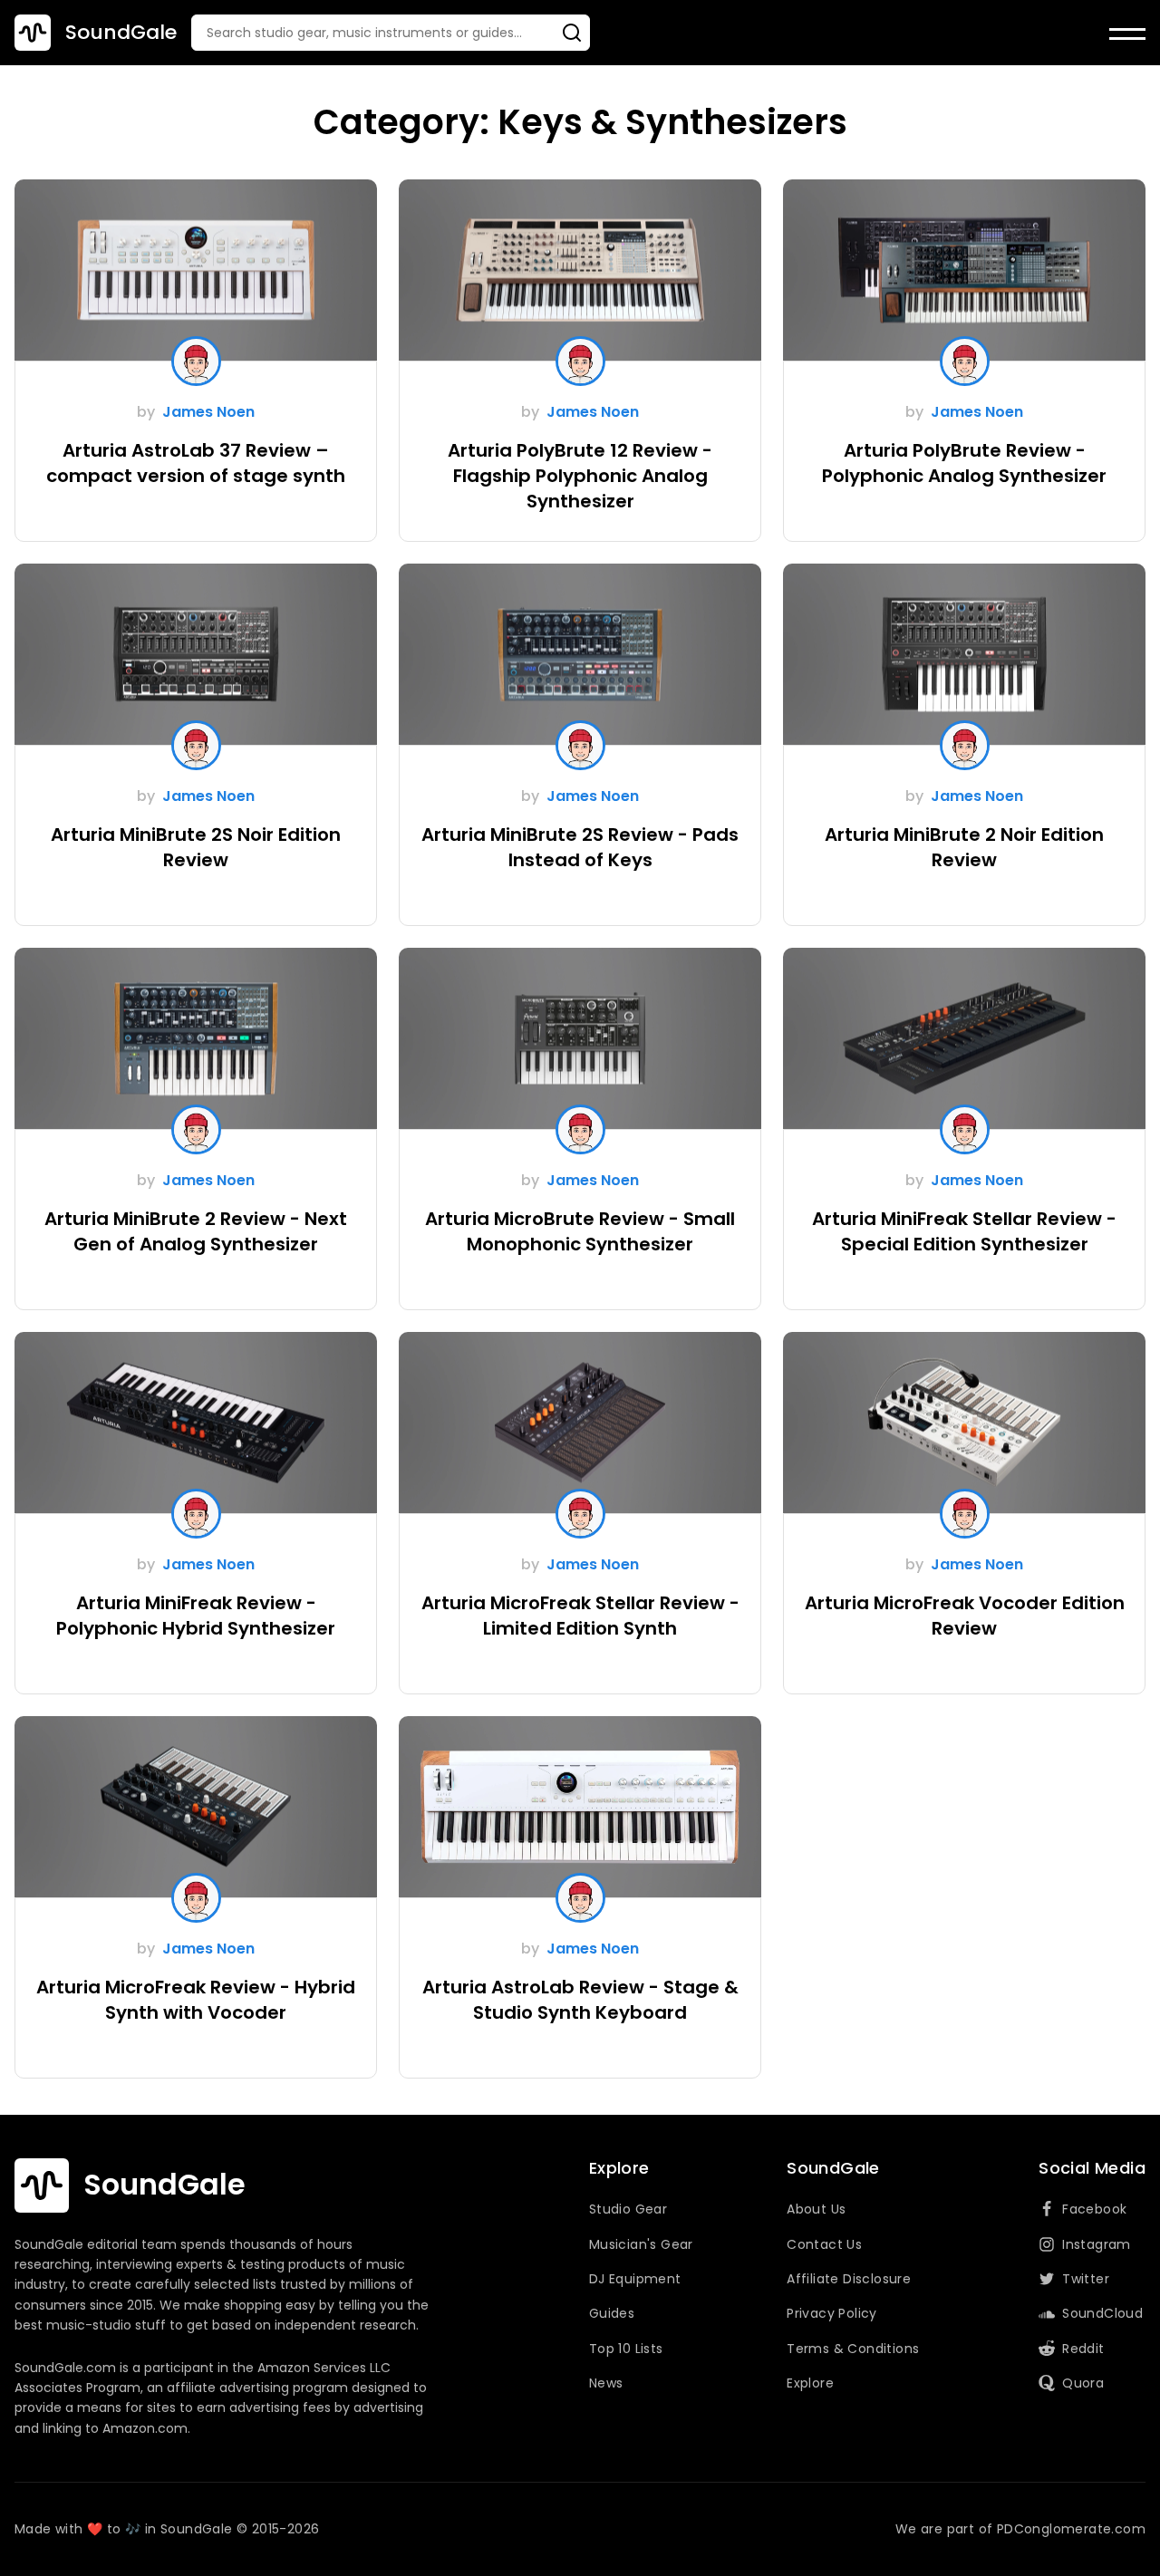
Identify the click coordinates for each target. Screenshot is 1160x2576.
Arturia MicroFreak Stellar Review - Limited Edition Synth (580, 1616)
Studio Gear (628, 2209)
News (606, 2383)
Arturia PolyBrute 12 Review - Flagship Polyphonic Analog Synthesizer (580, 476)
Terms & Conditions (853, 2349)
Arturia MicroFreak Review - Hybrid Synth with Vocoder (196, 2000)
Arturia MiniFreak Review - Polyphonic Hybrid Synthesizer (196, 1616)
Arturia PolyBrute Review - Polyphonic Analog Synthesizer (964, 463)
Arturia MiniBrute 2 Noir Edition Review (964, 847)
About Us (816, 2209)
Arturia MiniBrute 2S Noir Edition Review (196, 847)
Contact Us (824, 2244)
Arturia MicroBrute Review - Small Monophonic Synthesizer (580, 1231)
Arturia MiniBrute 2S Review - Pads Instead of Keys (580, 847)
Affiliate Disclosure (849, 2279)
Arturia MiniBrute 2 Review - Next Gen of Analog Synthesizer (196, 1231)
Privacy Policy (832, 2313)
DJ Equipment (635, 2279)
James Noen (208, 412)
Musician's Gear (641, 2244)
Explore (810, 2383)
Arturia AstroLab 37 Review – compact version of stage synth (196, 463)
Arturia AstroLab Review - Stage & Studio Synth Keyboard (580, 2000)
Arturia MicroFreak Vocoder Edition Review (965, 1616)
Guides (612, 2313)
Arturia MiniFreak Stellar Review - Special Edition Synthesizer (964, 1231)
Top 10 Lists (626, 2349)
